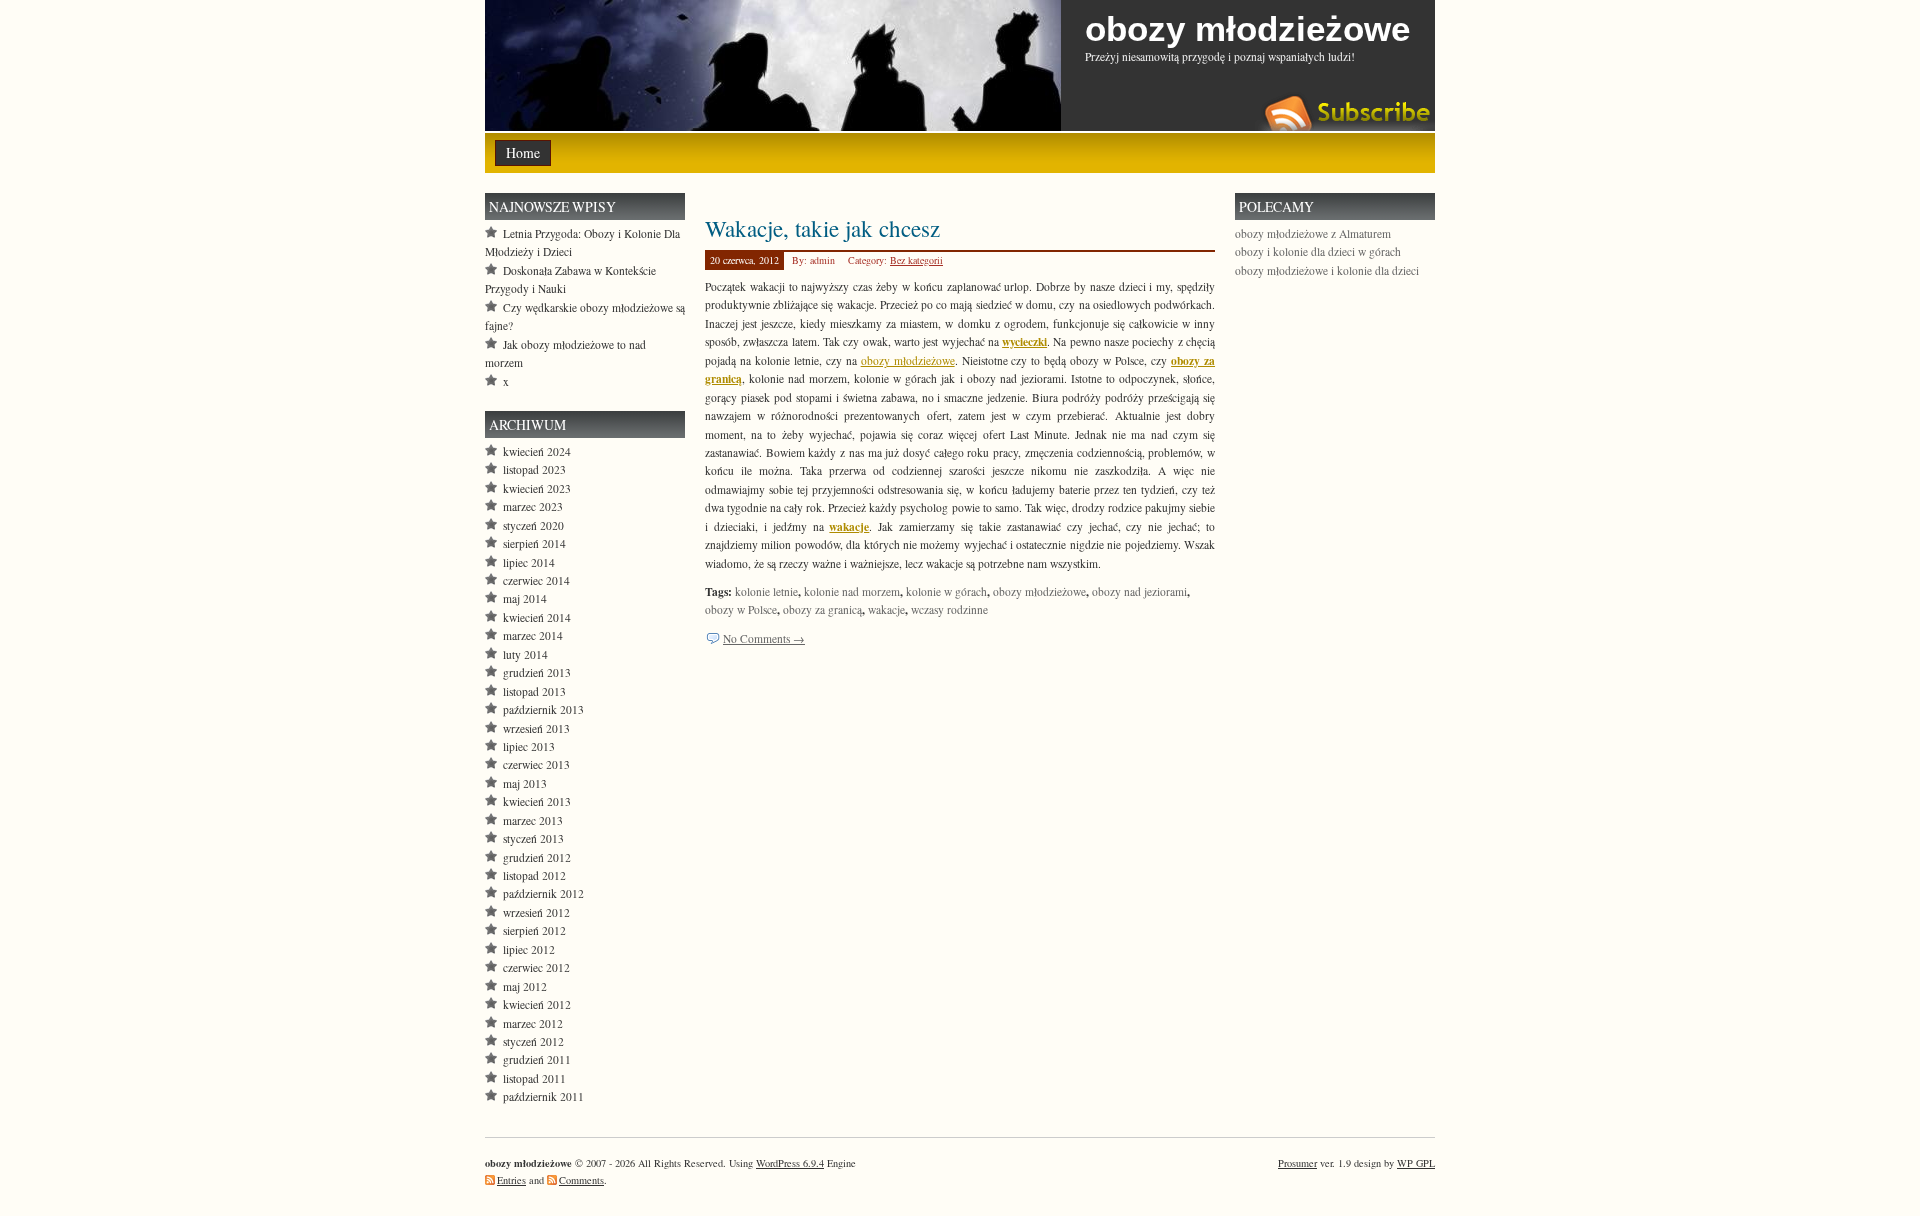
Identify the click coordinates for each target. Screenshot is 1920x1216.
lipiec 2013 (529, 746)
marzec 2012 (533, 1023)
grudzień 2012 (537, 857)
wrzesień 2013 (536, 728)
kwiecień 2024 (537, 451)
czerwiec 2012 (536, 967)
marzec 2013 (533, 820)
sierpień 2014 (534, 543)
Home (523, 152)
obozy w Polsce (741, 609)
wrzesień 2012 (536, 912)
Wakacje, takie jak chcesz (822, 228)
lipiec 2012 (529, 949)
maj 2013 (525, 783)
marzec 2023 (533, 506)
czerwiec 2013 (536, 764)
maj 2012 (525, 986)
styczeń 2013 (533, 838)
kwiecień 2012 (537, 1004)
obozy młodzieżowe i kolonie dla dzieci (1327, 270)
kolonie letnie (766, 591)
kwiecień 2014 (537, 617)
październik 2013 (543, 709)
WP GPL (1416, 1163)
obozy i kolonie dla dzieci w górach (1318, 251)
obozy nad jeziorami (1139, 591)
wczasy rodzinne (949, 609)
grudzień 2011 (537, 1059)
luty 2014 (525, 654)
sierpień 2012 (534, 930)
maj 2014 (525, 598)
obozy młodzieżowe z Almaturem (1313, 233)
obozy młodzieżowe (1247, 29)
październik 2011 (543, 1096)
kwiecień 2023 (537, 488)
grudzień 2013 (537, 672)
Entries (511, 1180)
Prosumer (1297, 1163)
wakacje (886, 609)
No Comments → (764, 638)
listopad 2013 (534, 691)
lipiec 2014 (529, 562)
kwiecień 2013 (537, 801)
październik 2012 (543, 893)
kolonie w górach (946, 591)
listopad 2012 (534, 875)
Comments (581, 1180)
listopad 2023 (534, 469)
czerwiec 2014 (536, 580)
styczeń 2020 (533, 525)
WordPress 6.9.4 (790, 1163)
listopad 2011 (534, 1078)
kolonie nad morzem (852, 591)
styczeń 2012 (533, 1041)
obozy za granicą (822, 609)
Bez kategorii (916, 260)
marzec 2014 (533, 635)
